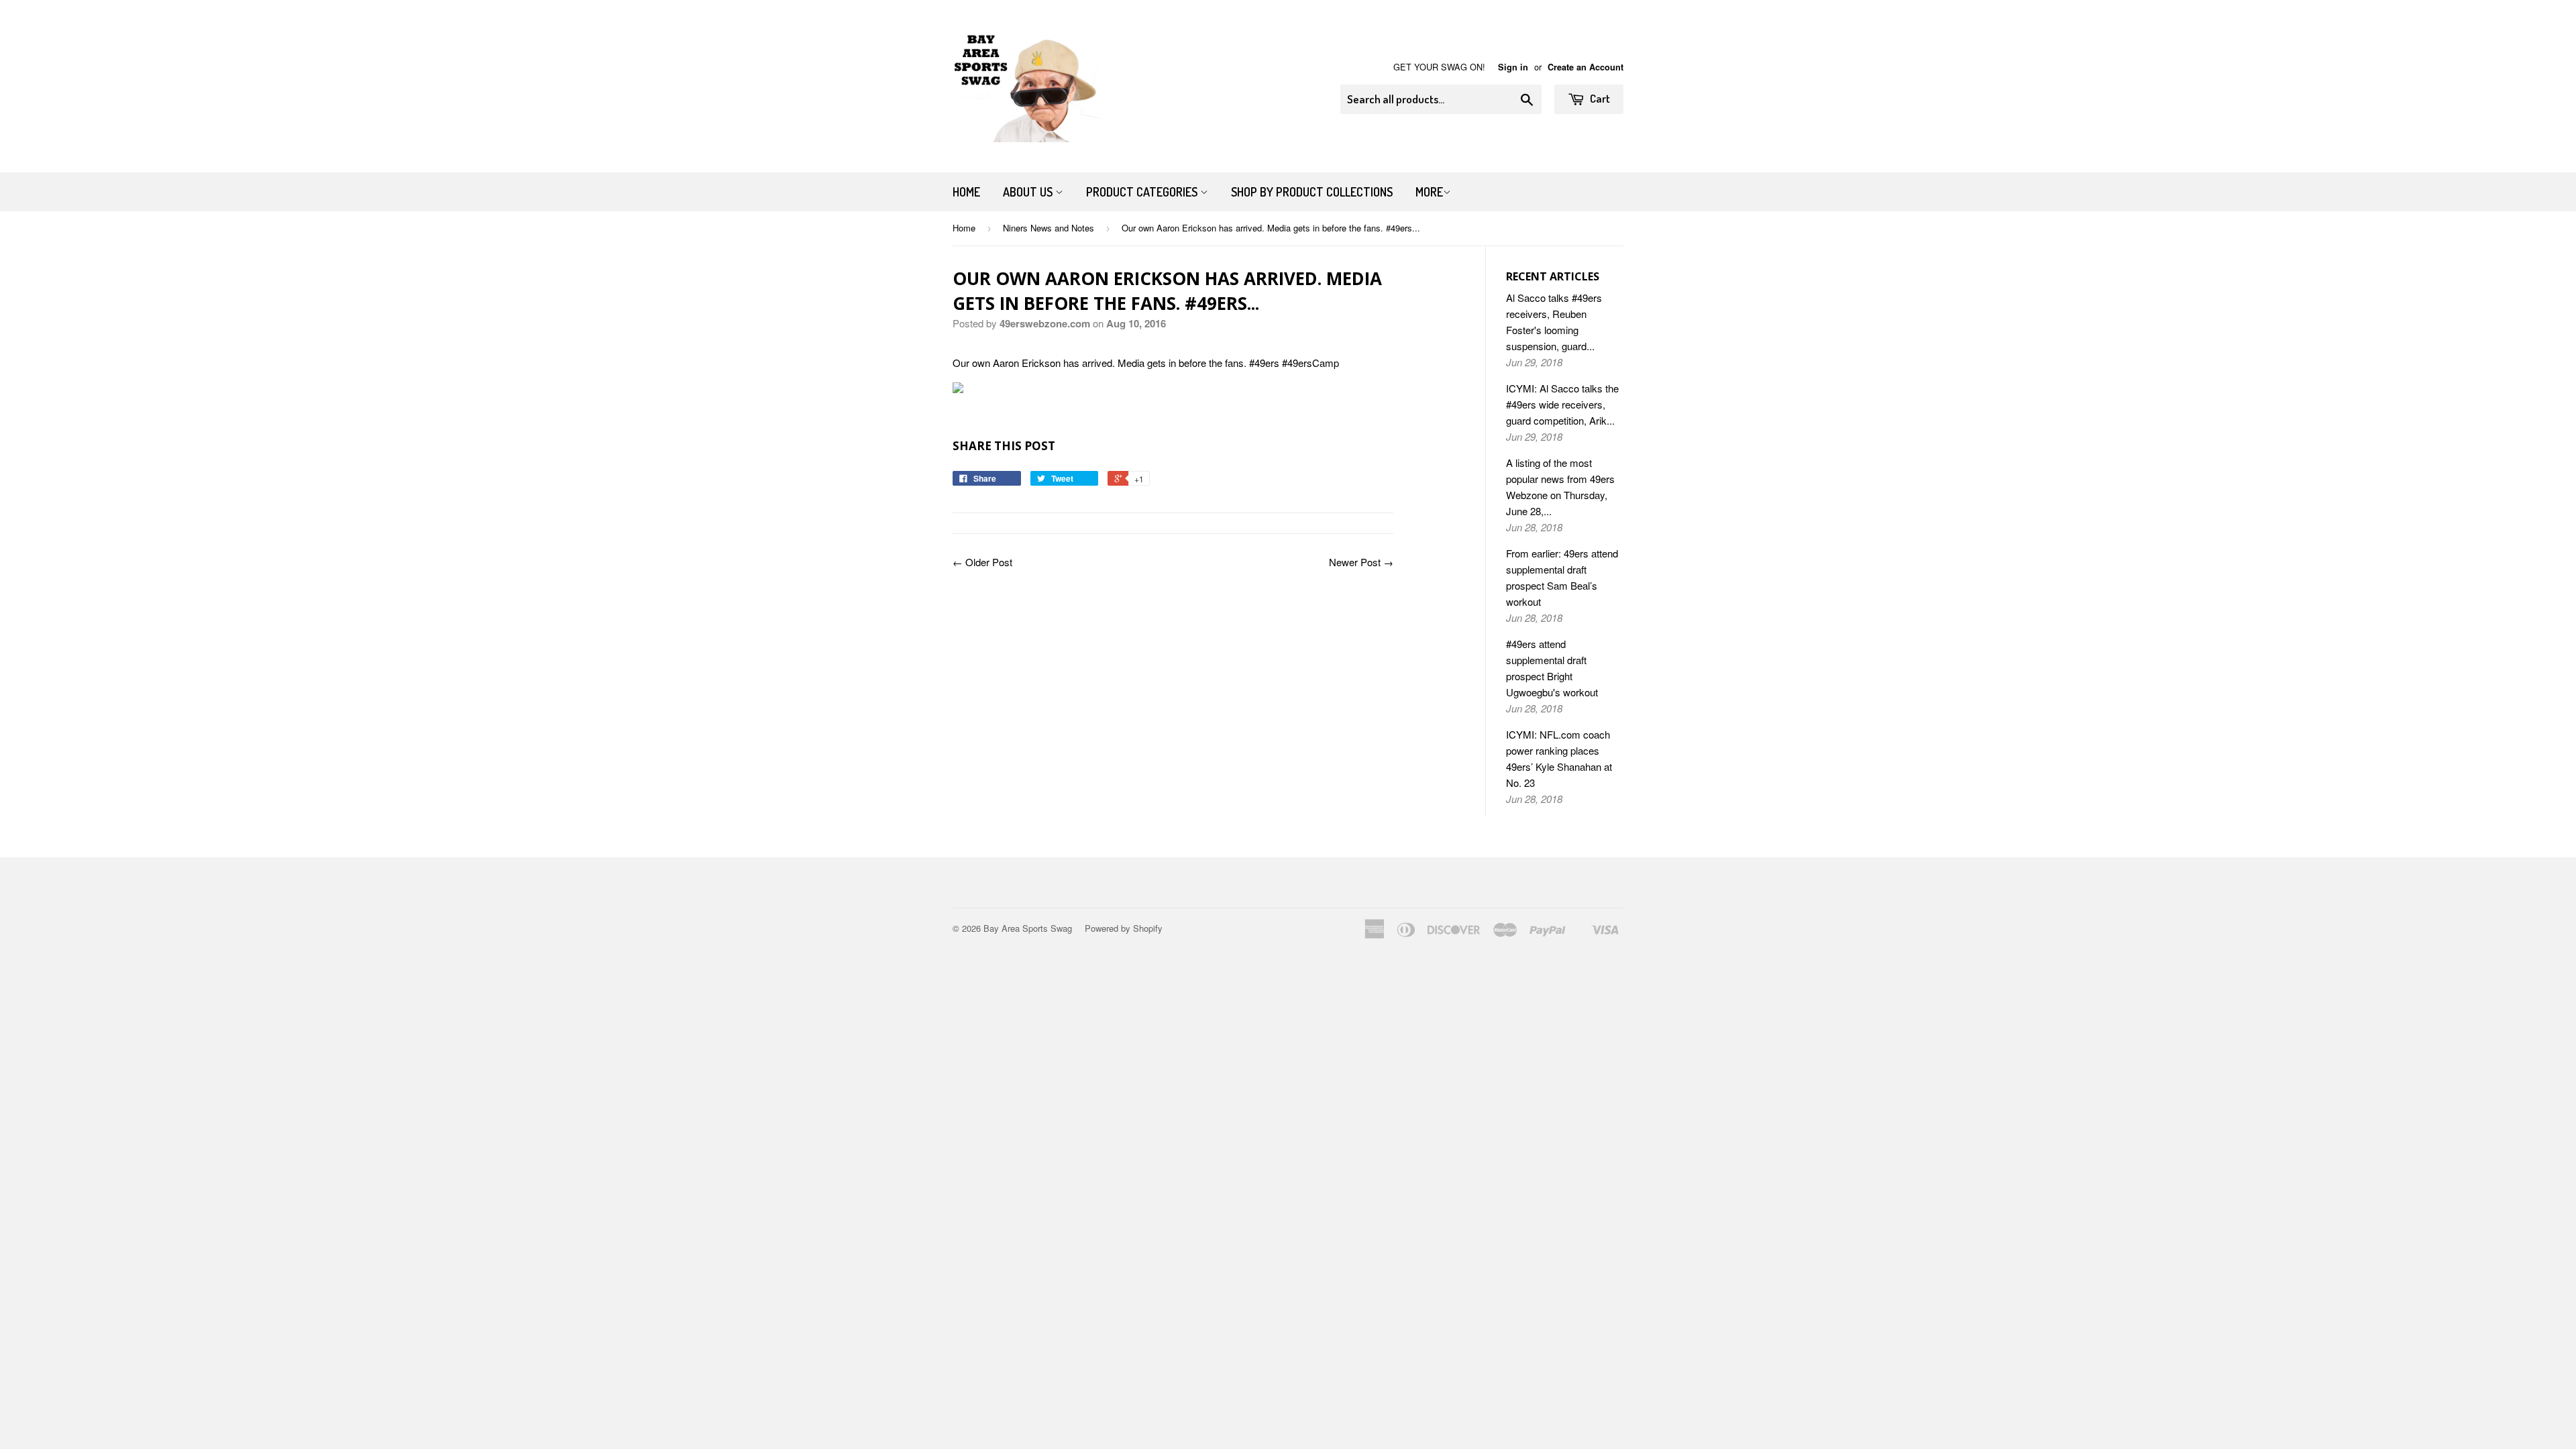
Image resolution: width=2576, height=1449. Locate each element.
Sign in (1513, 67)
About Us (1029, 192)
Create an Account (1586, 67)
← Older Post (982, 562)
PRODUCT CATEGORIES (1143, 192)
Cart (1599, 98)
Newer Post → (1361, 562)
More (1429, 192)
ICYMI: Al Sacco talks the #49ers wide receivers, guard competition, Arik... (1562, 404)
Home (966, 192)
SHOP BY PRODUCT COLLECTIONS (1312, 192)
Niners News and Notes (1049, 228)
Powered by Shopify (1124, 928)
